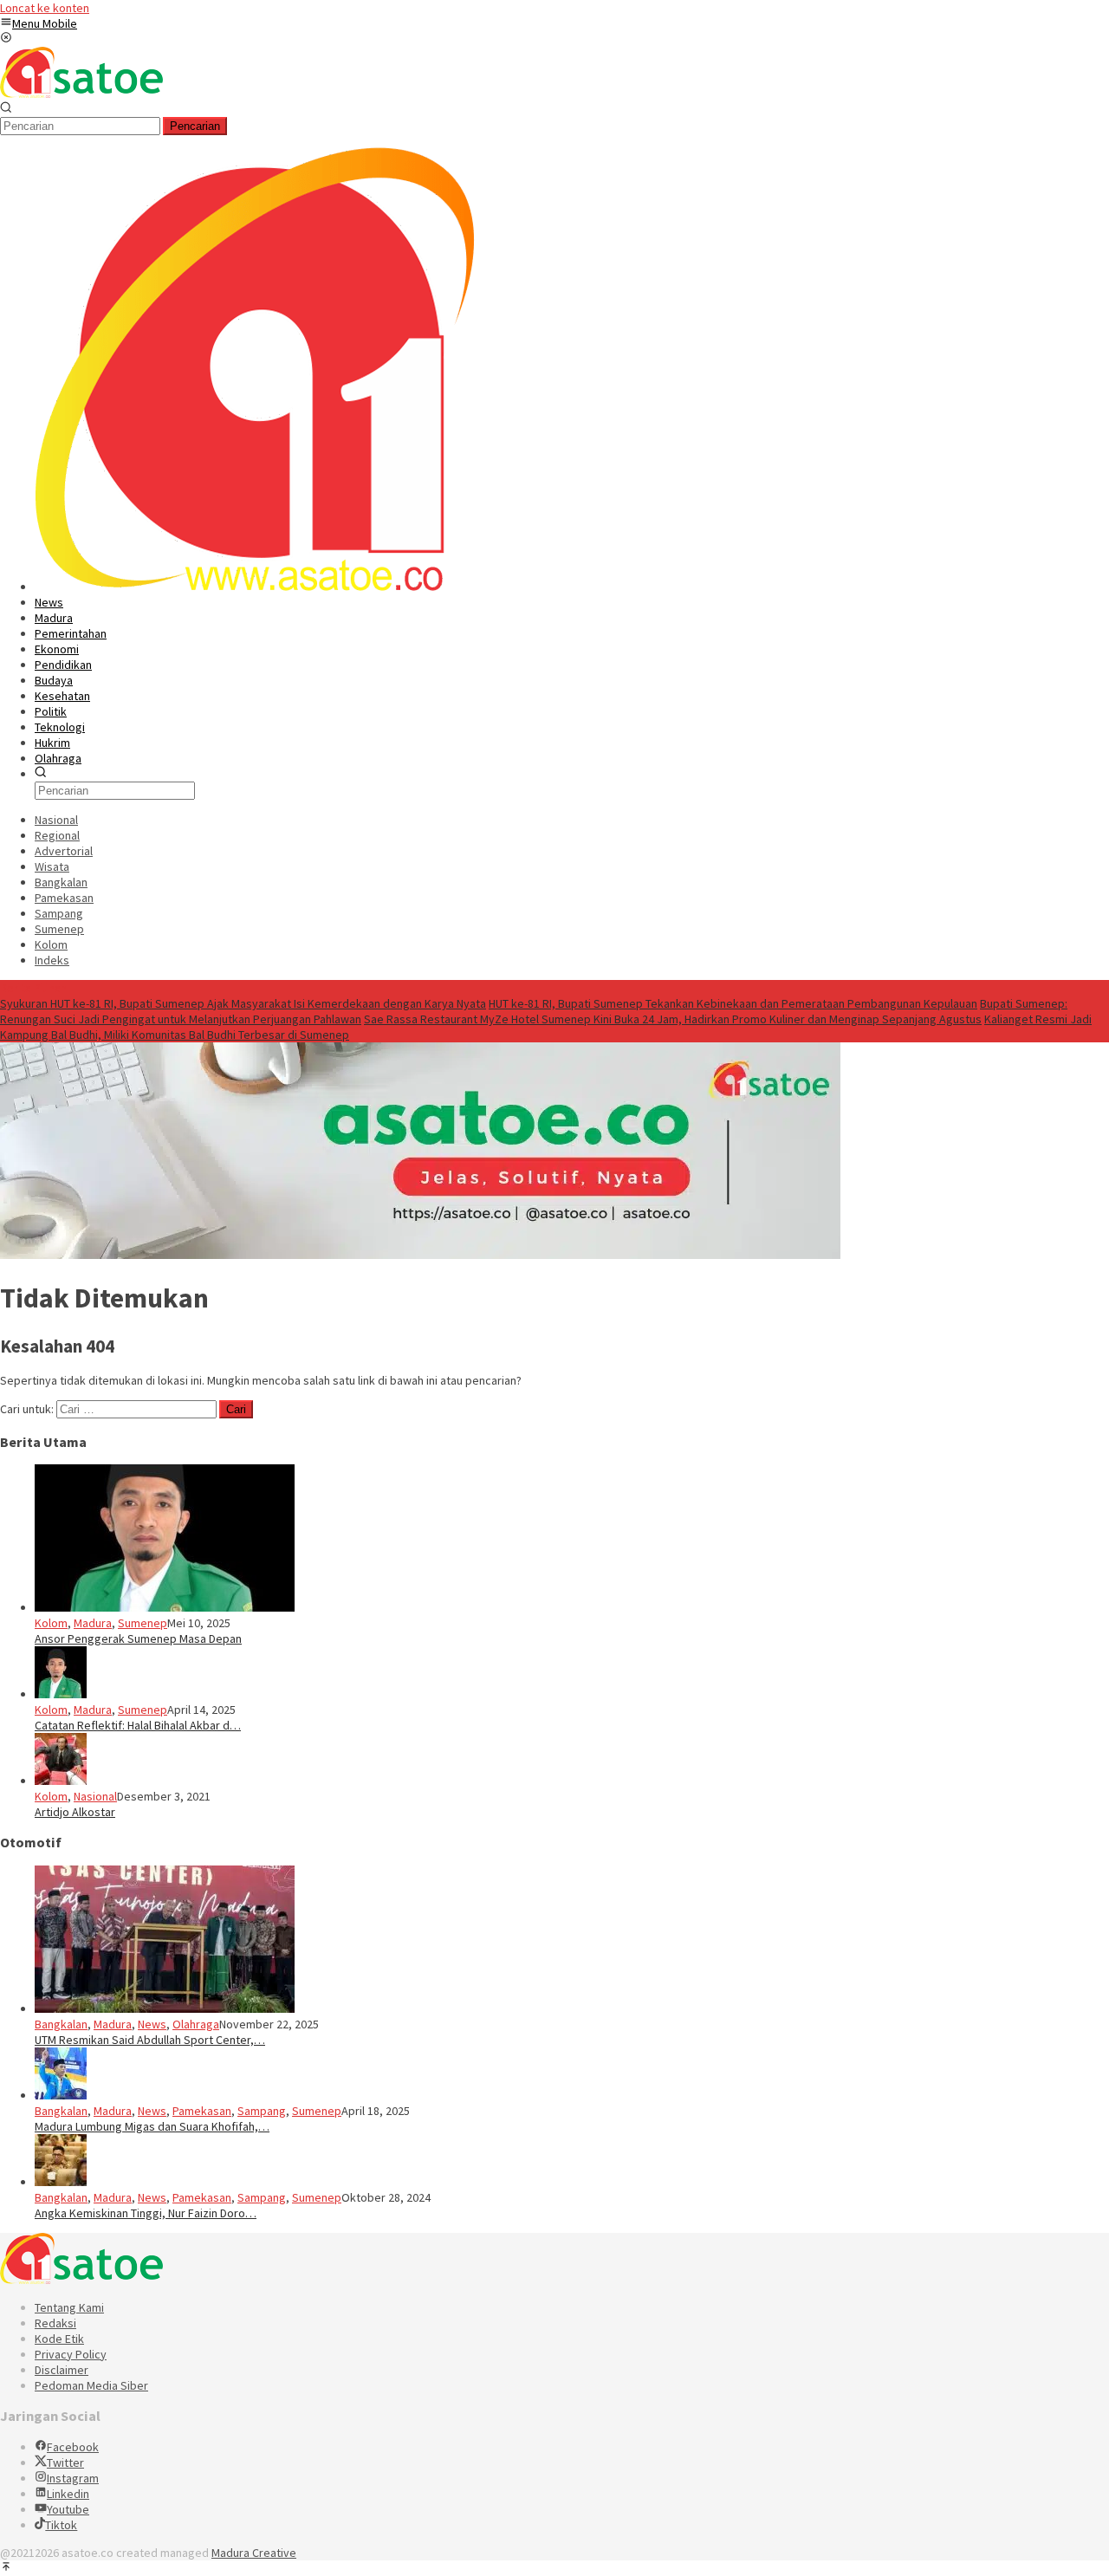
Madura (93, 1623)
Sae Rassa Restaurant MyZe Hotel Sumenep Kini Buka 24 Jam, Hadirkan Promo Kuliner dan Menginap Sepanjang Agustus (673, 1019)
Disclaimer (62, 2370)
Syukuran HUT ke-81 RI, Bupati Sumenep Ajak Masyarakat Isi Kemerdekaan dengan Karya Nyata (243, 1003)
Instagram (73, 2478)
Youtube (68, 2509)
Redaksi (55, 2323)
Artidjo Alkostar (75, 1812)
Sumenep (143, 1623)
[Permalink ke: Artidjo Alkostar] (61, 1781)
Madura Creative (254, 2553)
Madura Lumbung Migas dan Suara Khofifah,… (152, 2126)
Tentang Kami (69, 2307)
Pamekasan (202, 2111)
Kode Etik (59, 2339)
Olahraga (196, 2024)
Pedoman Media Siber (91, 2385)
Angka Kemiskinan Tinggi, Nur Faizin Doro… (146, 2213)
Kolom (51, 1623)
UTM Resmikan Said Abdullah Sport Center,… (150, 2040)
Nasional (95, 1796)
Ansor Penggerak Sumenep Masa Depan (138, 1638)
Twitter (65, 2462)
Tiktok (61, 2525)
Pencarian (195, 126)
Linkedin (68, 2494)
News (152, 2024)
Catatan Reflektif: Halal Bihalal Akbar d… (138, 1725)
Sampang (262, 2111)
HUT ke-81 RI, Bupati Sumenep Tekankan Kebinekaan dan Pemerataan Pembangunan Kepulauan (733, 1003)
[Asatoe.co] (81, 94)
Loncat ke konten (45, 8)
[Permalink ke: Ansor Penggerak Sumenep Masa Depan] (165, 1607)
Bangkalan (61, 2024)
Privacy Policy (71, 2354)
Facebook (73, 2447)
